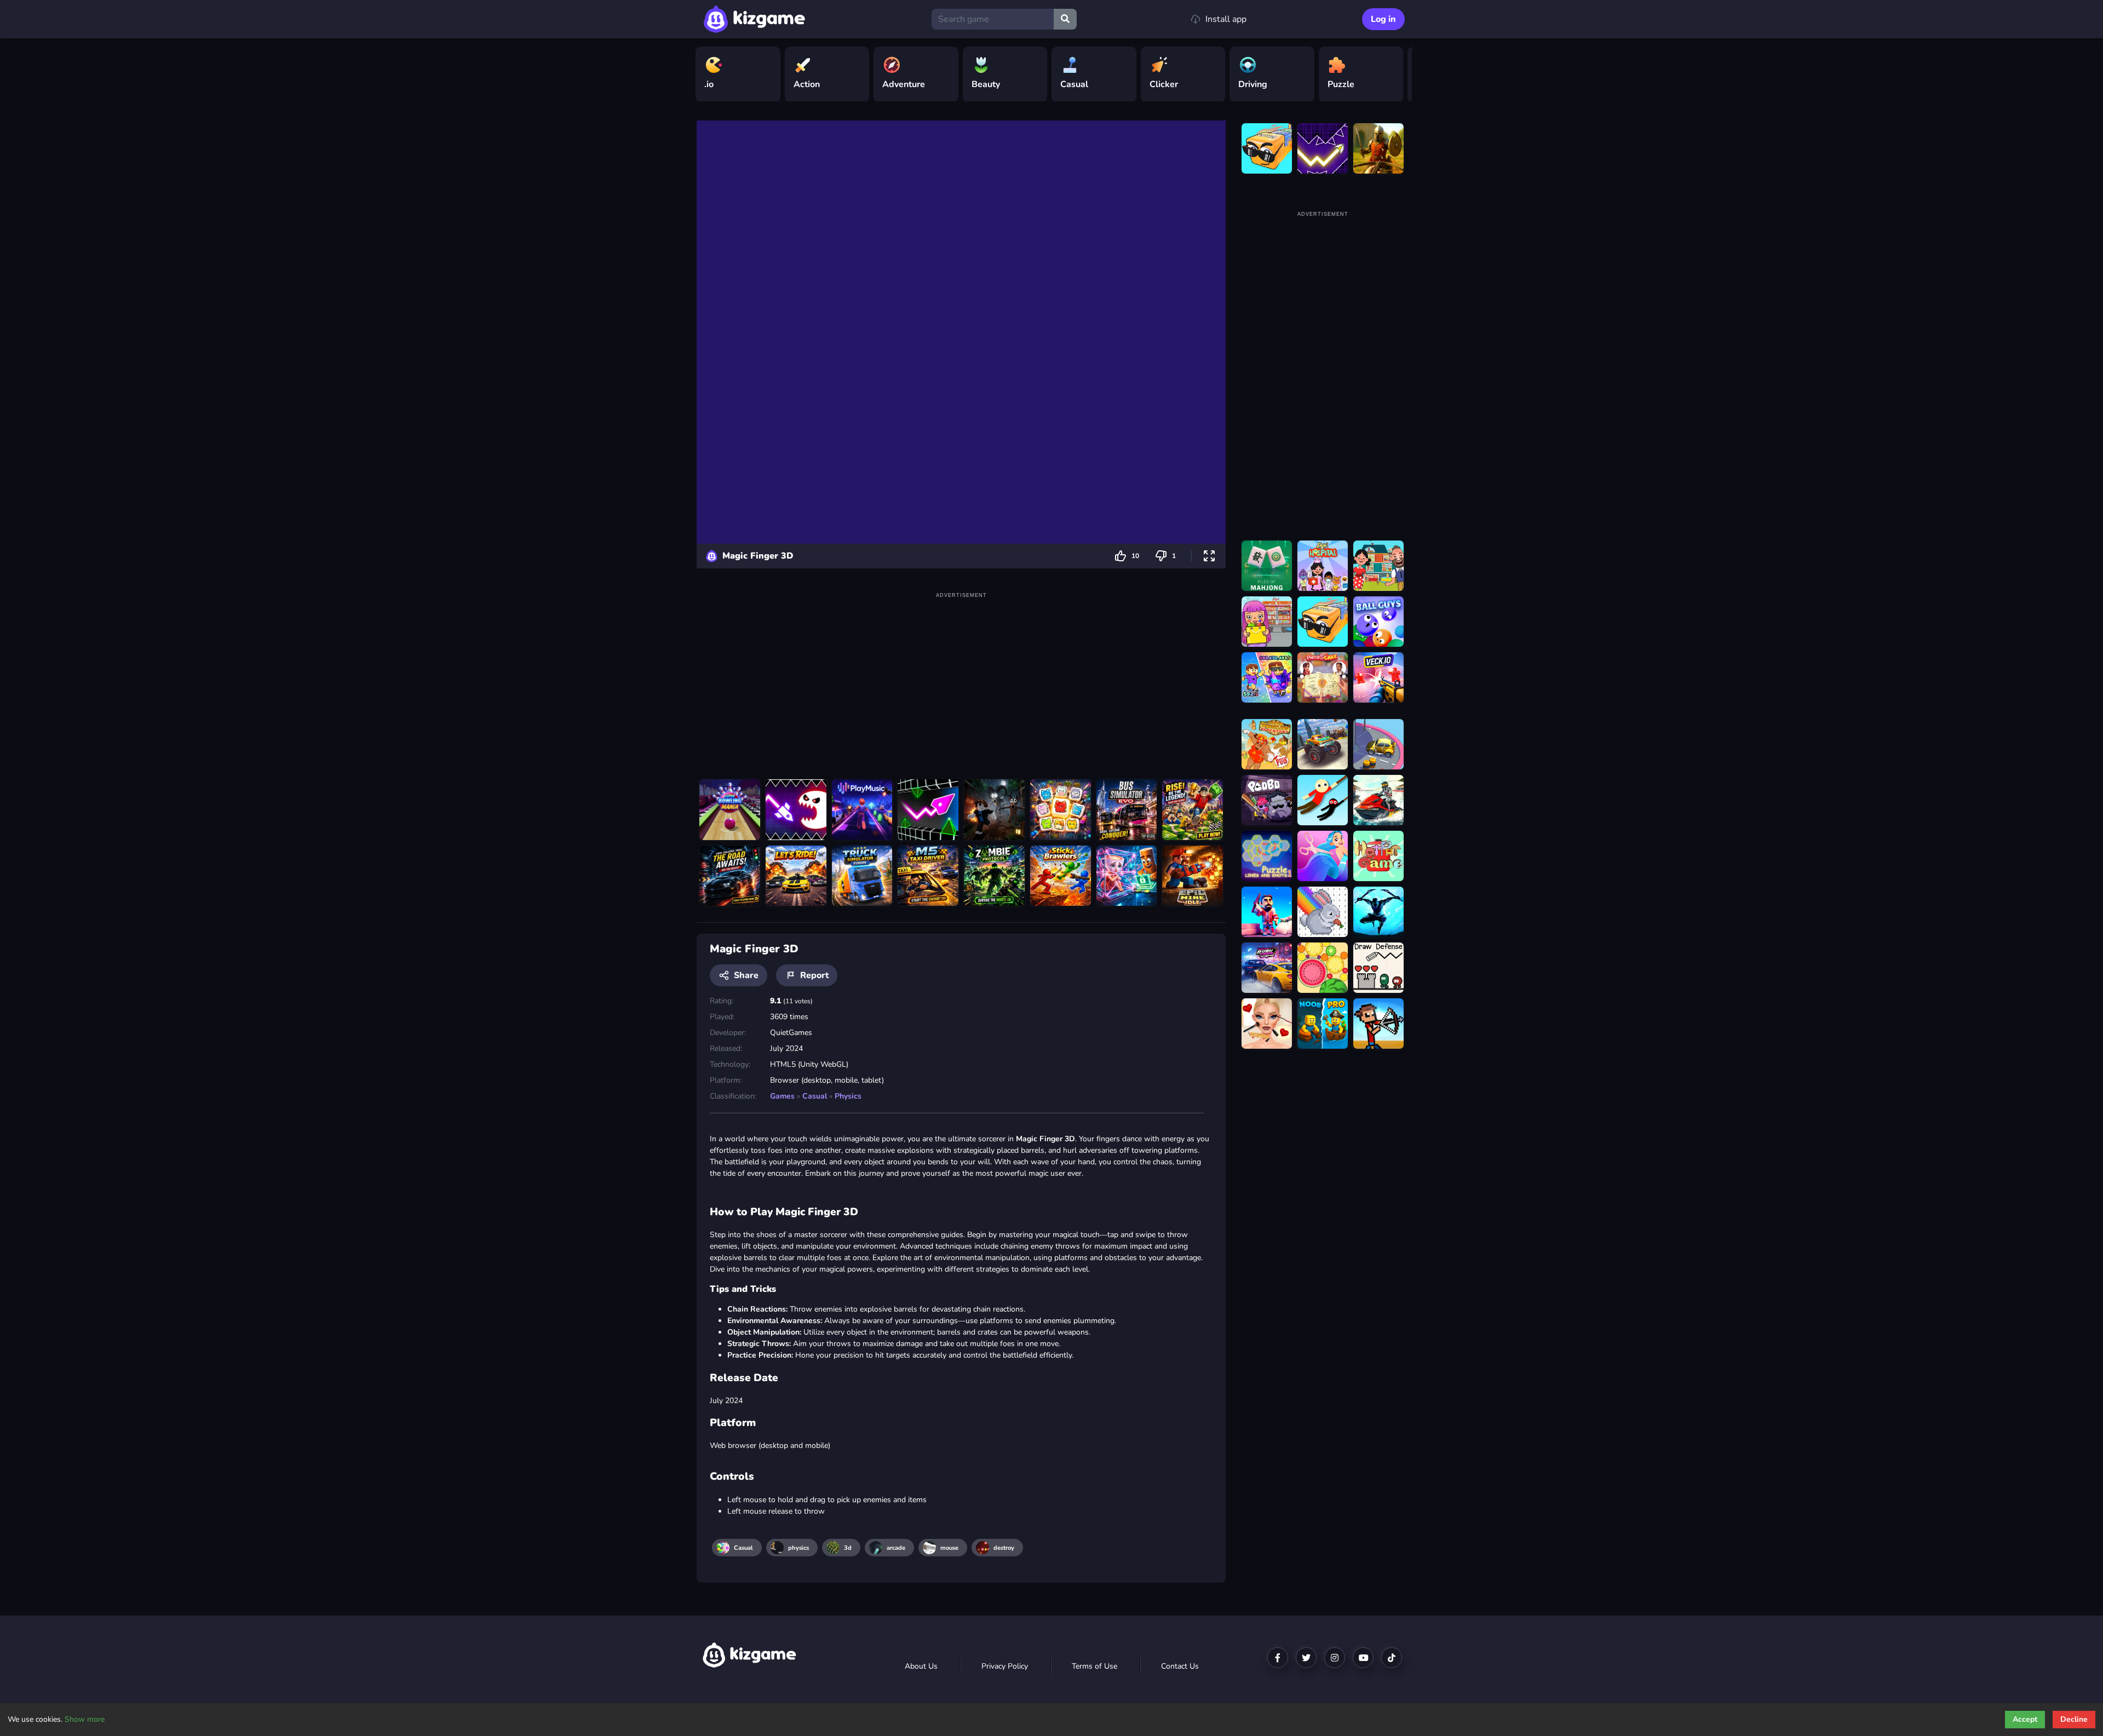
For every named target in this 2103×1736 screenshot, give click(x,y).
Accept (2025, 1719)
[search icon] (1065, 19)
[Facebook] (1278, 1658)
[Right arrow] (1398, 74)
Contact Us (1180, 1666)
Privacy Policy (1005, 1666)
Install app (1226, 19)
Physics (848, 1096)
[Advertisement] (961, 678)
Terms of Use (1094, 1666)
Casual (815, 1096)
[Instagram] (1335, 1658)
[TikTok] (1392, 1658)
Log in (1383, 19)
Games (782, 1096)
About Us (921, 1666)
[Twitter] (1306, 1658)
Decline (2074, 1719)
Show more (85, 1719)
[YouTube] (1363, 1658)
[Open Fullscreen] (1209, 556)
